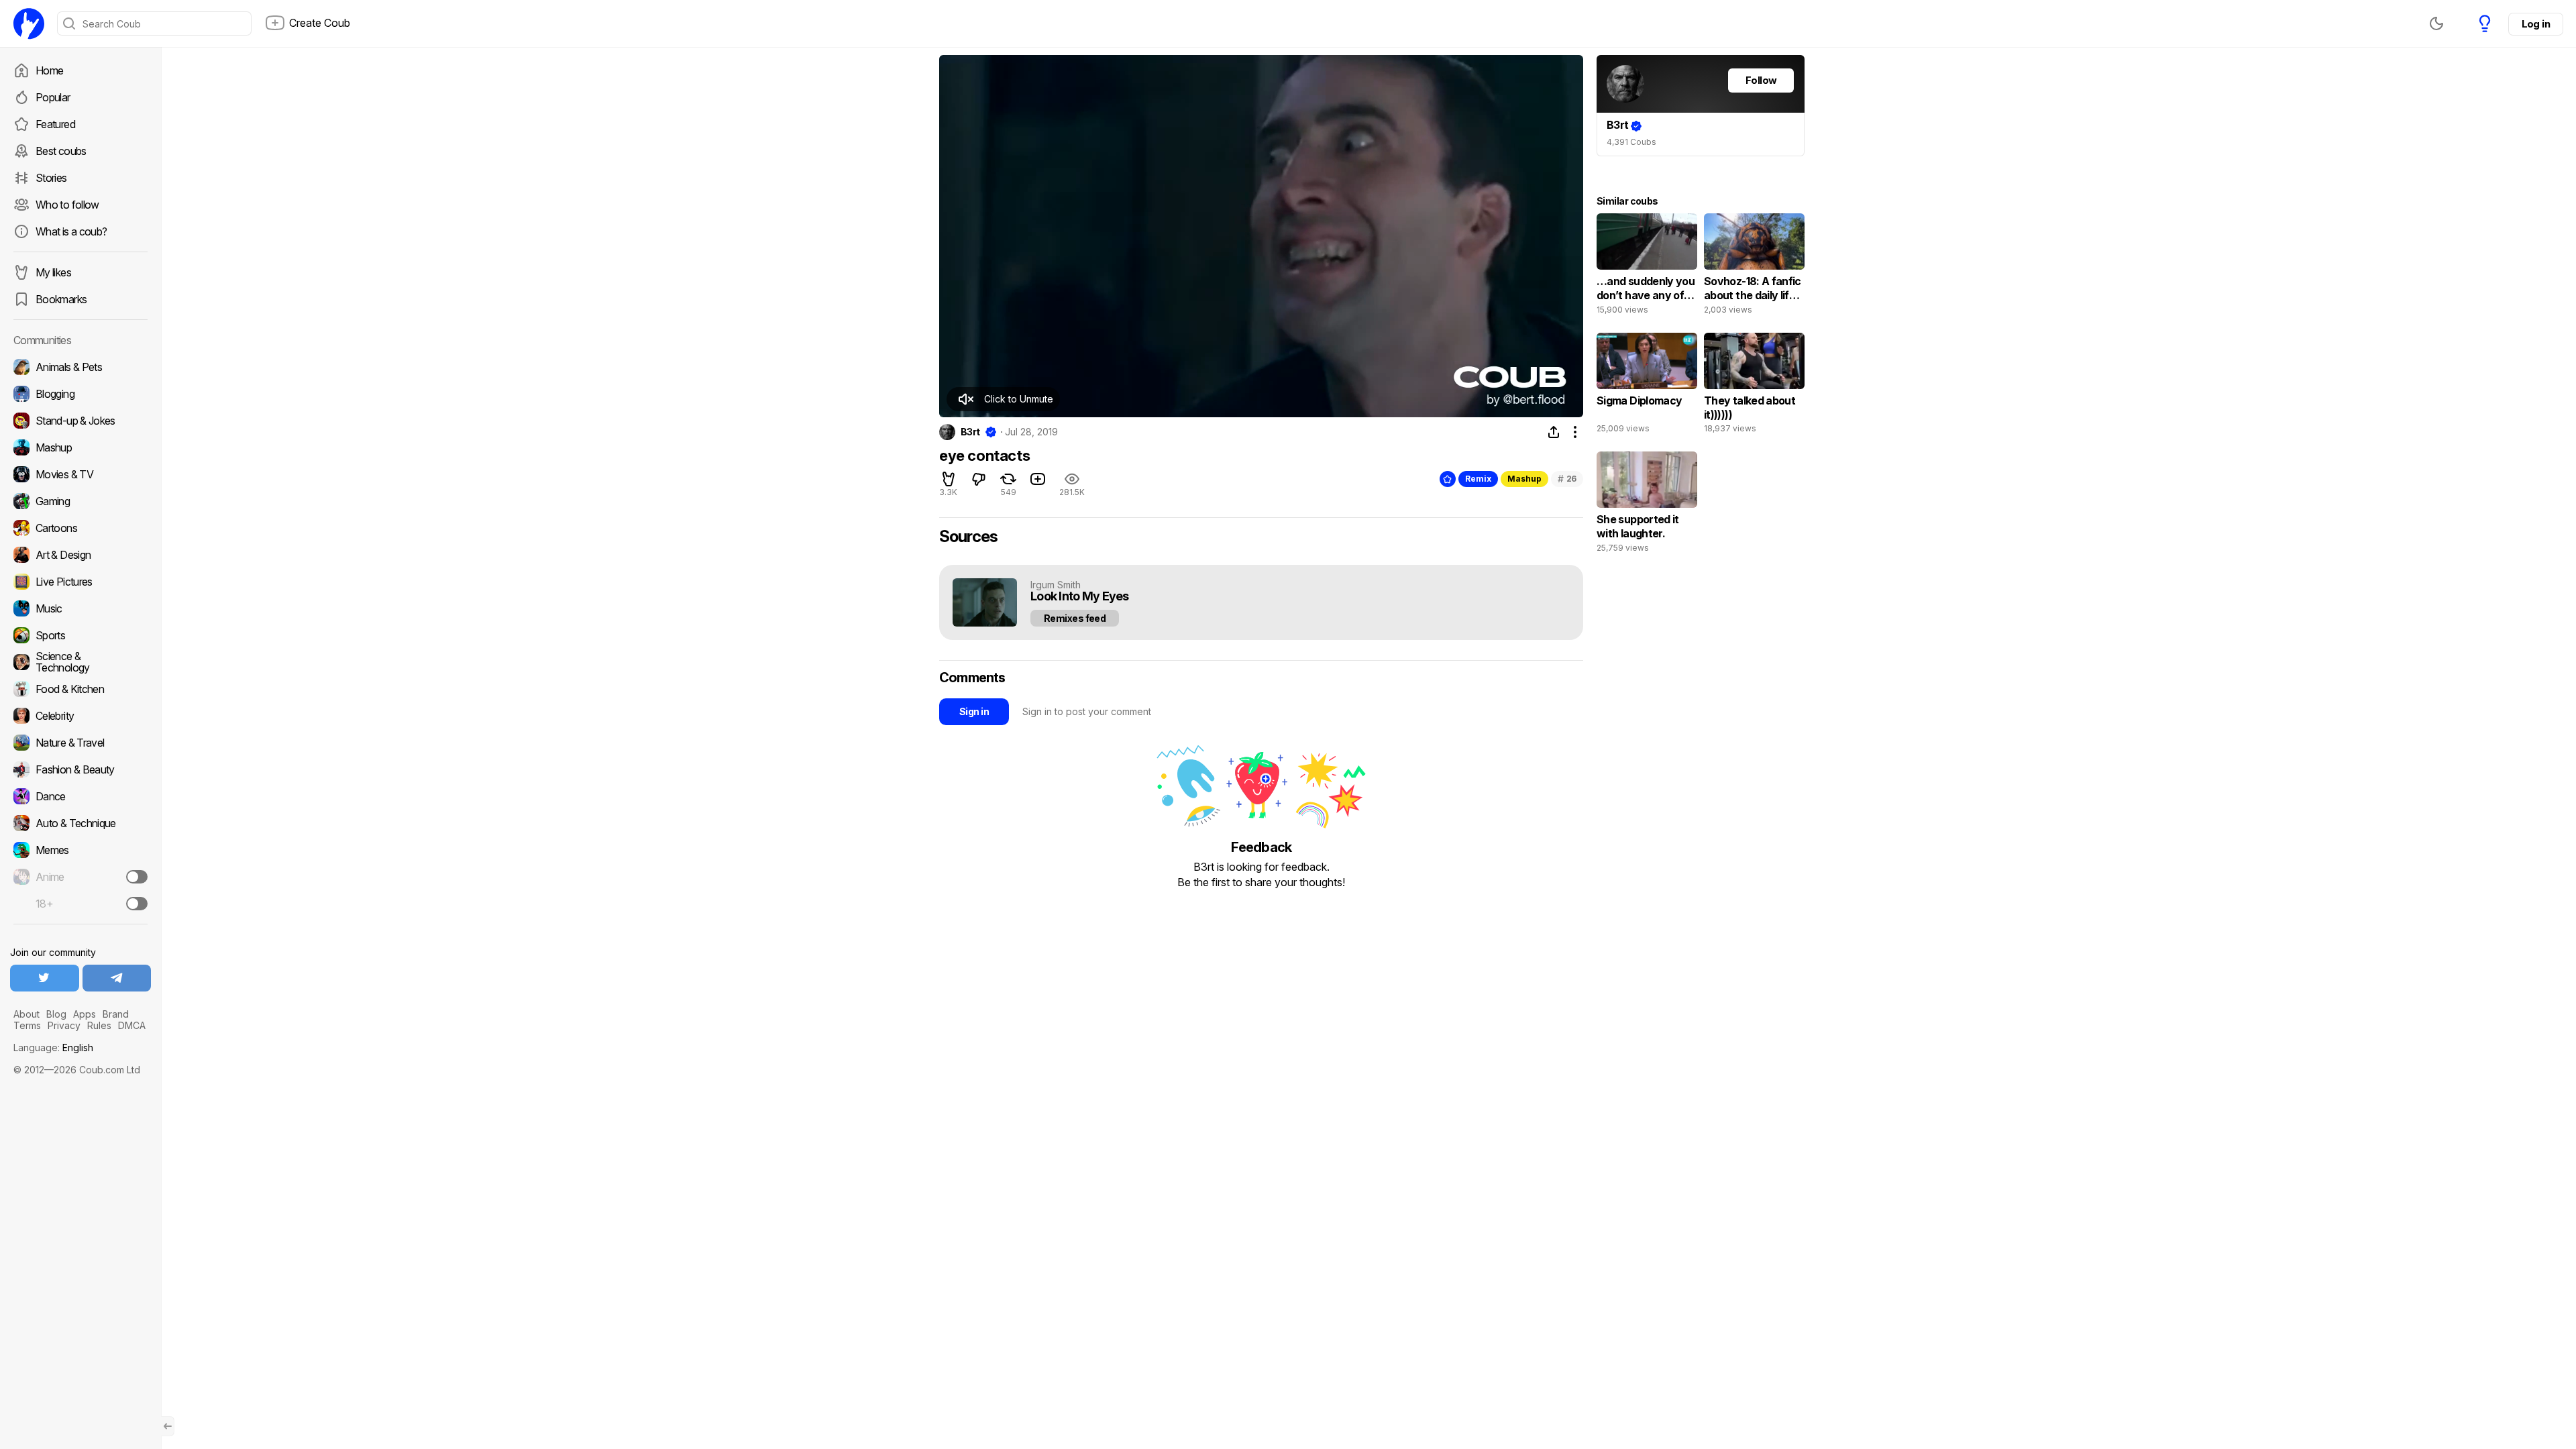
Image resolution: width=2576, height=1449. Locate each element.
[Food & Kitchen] (80, 689)
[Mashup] (80, 447)
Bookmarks (61, 299)
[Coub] (29, 23)
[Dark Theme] (2436, 23)
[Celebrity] (80, 716)
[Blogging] (80, 394)
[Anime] (80, 877)
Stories (51, 178)
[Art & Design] (80, 555)
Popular (53, 97)
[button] (1003, 399)
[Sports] (80, 635)
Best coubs (61, 151)
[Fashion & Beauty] (80, 769)
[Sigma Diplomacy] (1647, 386)
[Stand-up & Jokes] (80, 421)
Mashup (1524, 479)
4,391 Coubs (1631, 142)
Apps (85, 1014)
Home (49, 70)
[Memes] (80, 850)
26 (1567, 479)
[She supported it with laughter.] (1647, 505)
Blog (56, 1014)
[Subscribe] (137, 877)
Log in (2536, 24)
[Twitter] (45, 978)
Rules (99, 1025)
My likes (53, 272)
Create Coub (320, 23)
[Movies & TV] (80, 474)
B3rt (970, 432)
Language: (53, 1048)
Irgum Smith (1056, 585)
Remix (1478, 479)
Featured (55, 124)
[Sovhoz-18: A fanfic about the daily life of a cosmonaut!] (1754, 267)
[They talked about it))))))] (1754, 386)
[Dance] (80, 796)
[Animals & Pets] (80, 367)
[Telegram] (117, 978)
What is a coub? (71, 231)
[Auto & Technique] (80, 823)
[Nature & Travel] (80, 743)
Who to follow (67, 205)
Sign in (974, 711)
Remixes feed (1075, 618)
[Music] (80, 608)
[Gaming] (80, 501)
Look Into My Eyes (1080, 597)
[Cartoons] (80, 528)
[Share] (1554, 432)
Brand (116, 1014)
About (26, 1014)
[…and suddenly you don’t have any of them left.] (1647, 267)
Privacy (64, 1025)
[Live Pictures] (80, 582)
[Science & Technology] (80, 662)
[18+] (137, 904)
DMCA (132, 1025)
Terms (27, 1025)
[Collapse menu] (168, 1426)
